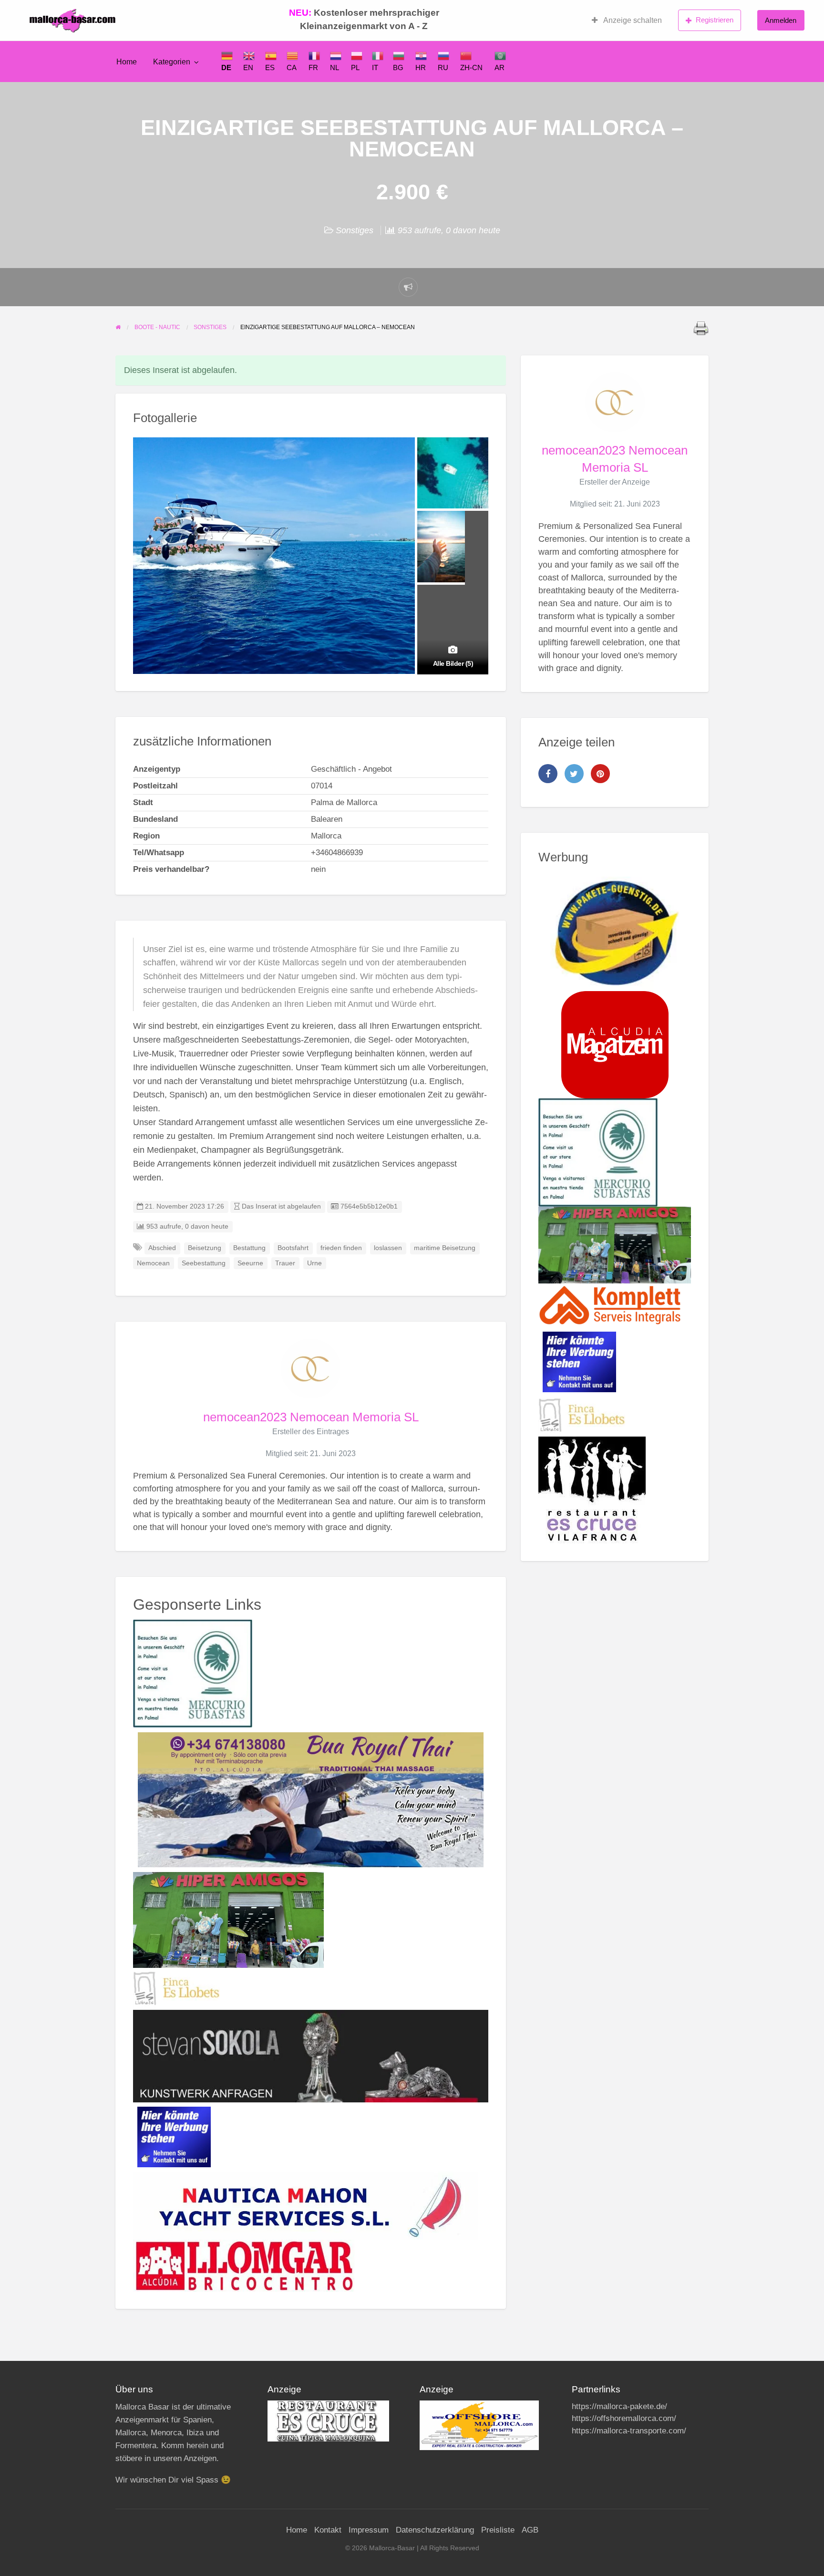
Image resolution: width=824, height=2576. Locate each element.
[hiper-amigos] (228, 1920)
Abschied (162, 1248)
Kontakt (328, 2530)
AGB (530, 2530)
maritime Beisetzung (445, 1248)
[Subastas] (193, 1673)
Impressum (369, 2530)
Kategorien (172, 62)
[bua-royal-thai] (311, 1800)
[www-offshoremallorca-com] (479, 2425)
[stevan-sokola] (311, 2056)
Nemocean (153, 1263)
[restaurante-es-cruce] (592, 1490)
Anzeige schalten (632, 20)
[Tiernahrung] (615, 1045)
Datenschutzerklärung (435, 2530)
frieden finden (341, 1248)
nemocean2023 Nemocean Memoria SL (311, 1417)
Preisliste (498, 2530)
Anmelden (781, 20)
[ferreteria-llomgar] (244, 2265)
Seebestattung (204, 1263)
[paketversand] (615, 933)
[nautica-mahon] (305, 2205)
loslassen (388, 1248)
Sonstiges (355, 230)
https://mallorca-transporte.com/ (629, 2431)
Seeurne (250, 1263)
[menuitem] (627, 21)
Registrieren (715, 20)
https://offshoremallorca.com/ (624, 2418)
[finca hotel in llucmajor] (176, 1988)
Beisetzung (205, 1248)
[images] (328, 2420)
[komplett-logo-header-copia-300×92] (610, 1305)
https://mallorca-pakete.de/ (619, 2406)
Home (127, 62)
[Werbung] (174, 2136)
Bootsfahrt (293, 1248)
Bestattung (249, 1248)
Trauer (285, 1263)
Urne (314, 1263)
